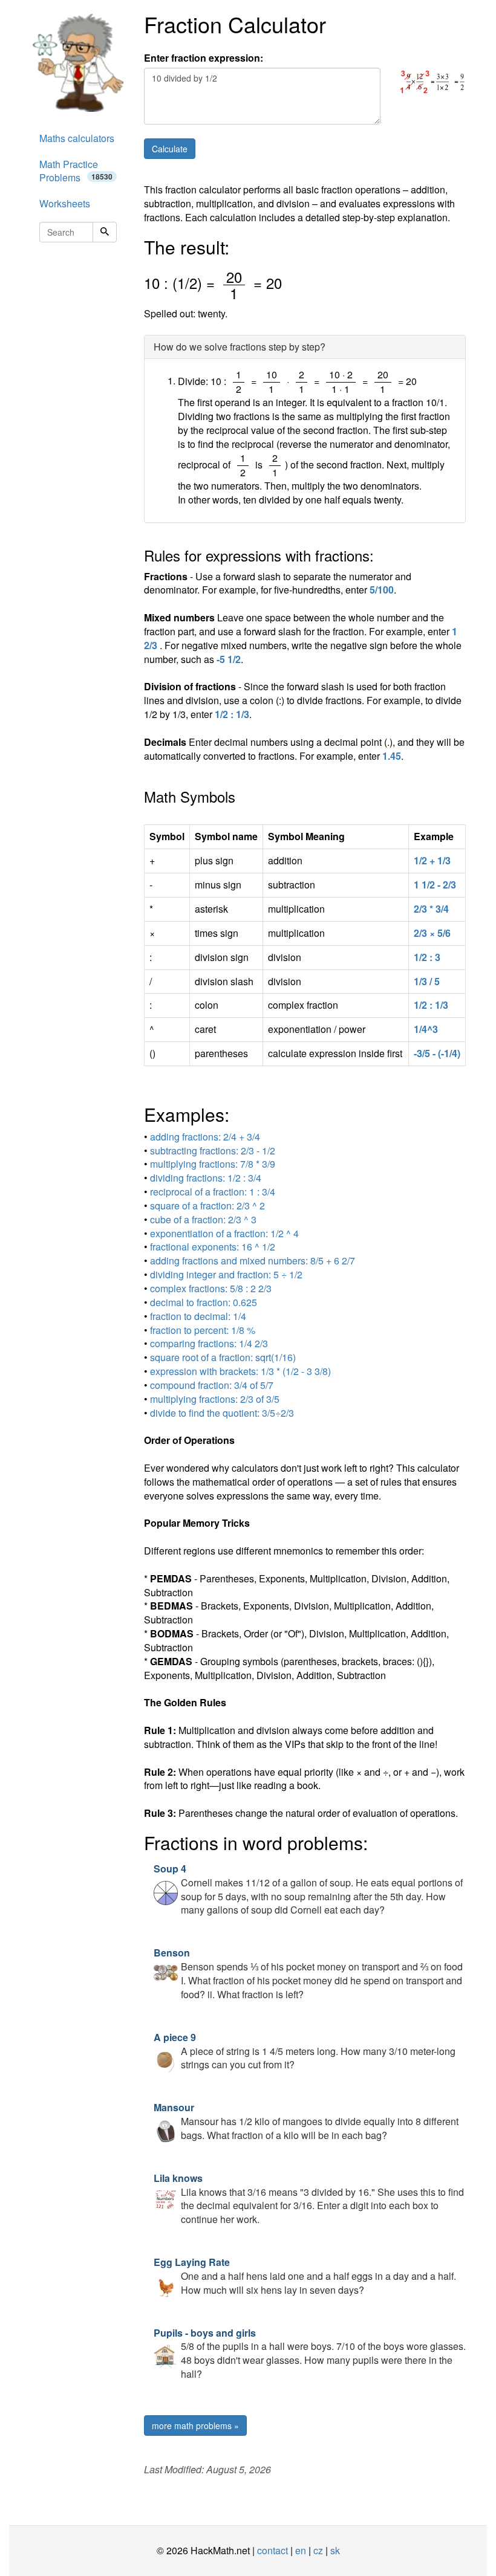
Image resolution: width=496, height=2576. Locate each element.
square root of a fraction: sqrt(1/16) (223, 1357)
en (301, 2550)
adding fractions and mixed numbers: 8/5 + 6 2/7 (253, 1260)
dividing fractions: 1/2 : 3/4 (206, 1178)
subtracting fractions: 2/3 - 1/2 (213, 1150)
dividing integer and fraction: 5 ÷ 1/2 (226, 1274)
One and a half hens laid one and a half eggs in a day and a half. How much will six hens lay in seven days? (305, 2276)
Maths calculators (77, 138)
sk (335, 2550)
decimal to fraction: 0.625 (204, 1302)
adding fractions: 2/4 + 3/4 (205, 1137)
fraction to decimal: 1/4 (198, 1316)
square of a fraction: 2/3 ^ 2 (207, 1205)
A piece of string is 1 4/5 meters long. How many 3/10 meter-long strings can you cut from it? (305, 2051)
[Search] (105, 232)
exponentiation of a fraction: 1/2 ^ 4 (224, 1233)
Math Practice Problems (76, 171)
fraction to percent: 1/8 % (203, 1330)
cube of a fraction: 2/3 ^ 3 (203, 1219)
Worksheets (65, 203)
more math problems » (195, 2426)
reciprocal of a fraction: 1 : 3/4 (213, 1192)
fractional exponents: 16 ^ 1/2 (213, 1247)
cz (318, 2550)
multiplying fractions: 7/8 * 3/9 (213, 1164)
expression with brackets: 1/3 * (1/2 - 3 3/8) (240, 1371)
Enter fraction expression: (204, 58)
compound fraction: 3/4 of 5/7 (212, 1385)
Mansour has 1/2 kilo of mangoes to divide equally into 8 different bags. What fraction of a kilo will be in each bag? (306, 2121)
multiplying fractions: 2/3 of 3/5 (215, 1399)
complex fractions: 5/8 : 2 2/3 (211, 1288)
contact (272, 2550)
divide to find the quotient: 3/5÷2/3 (222, 1413)
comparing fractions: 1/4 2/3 (209, 1343)
